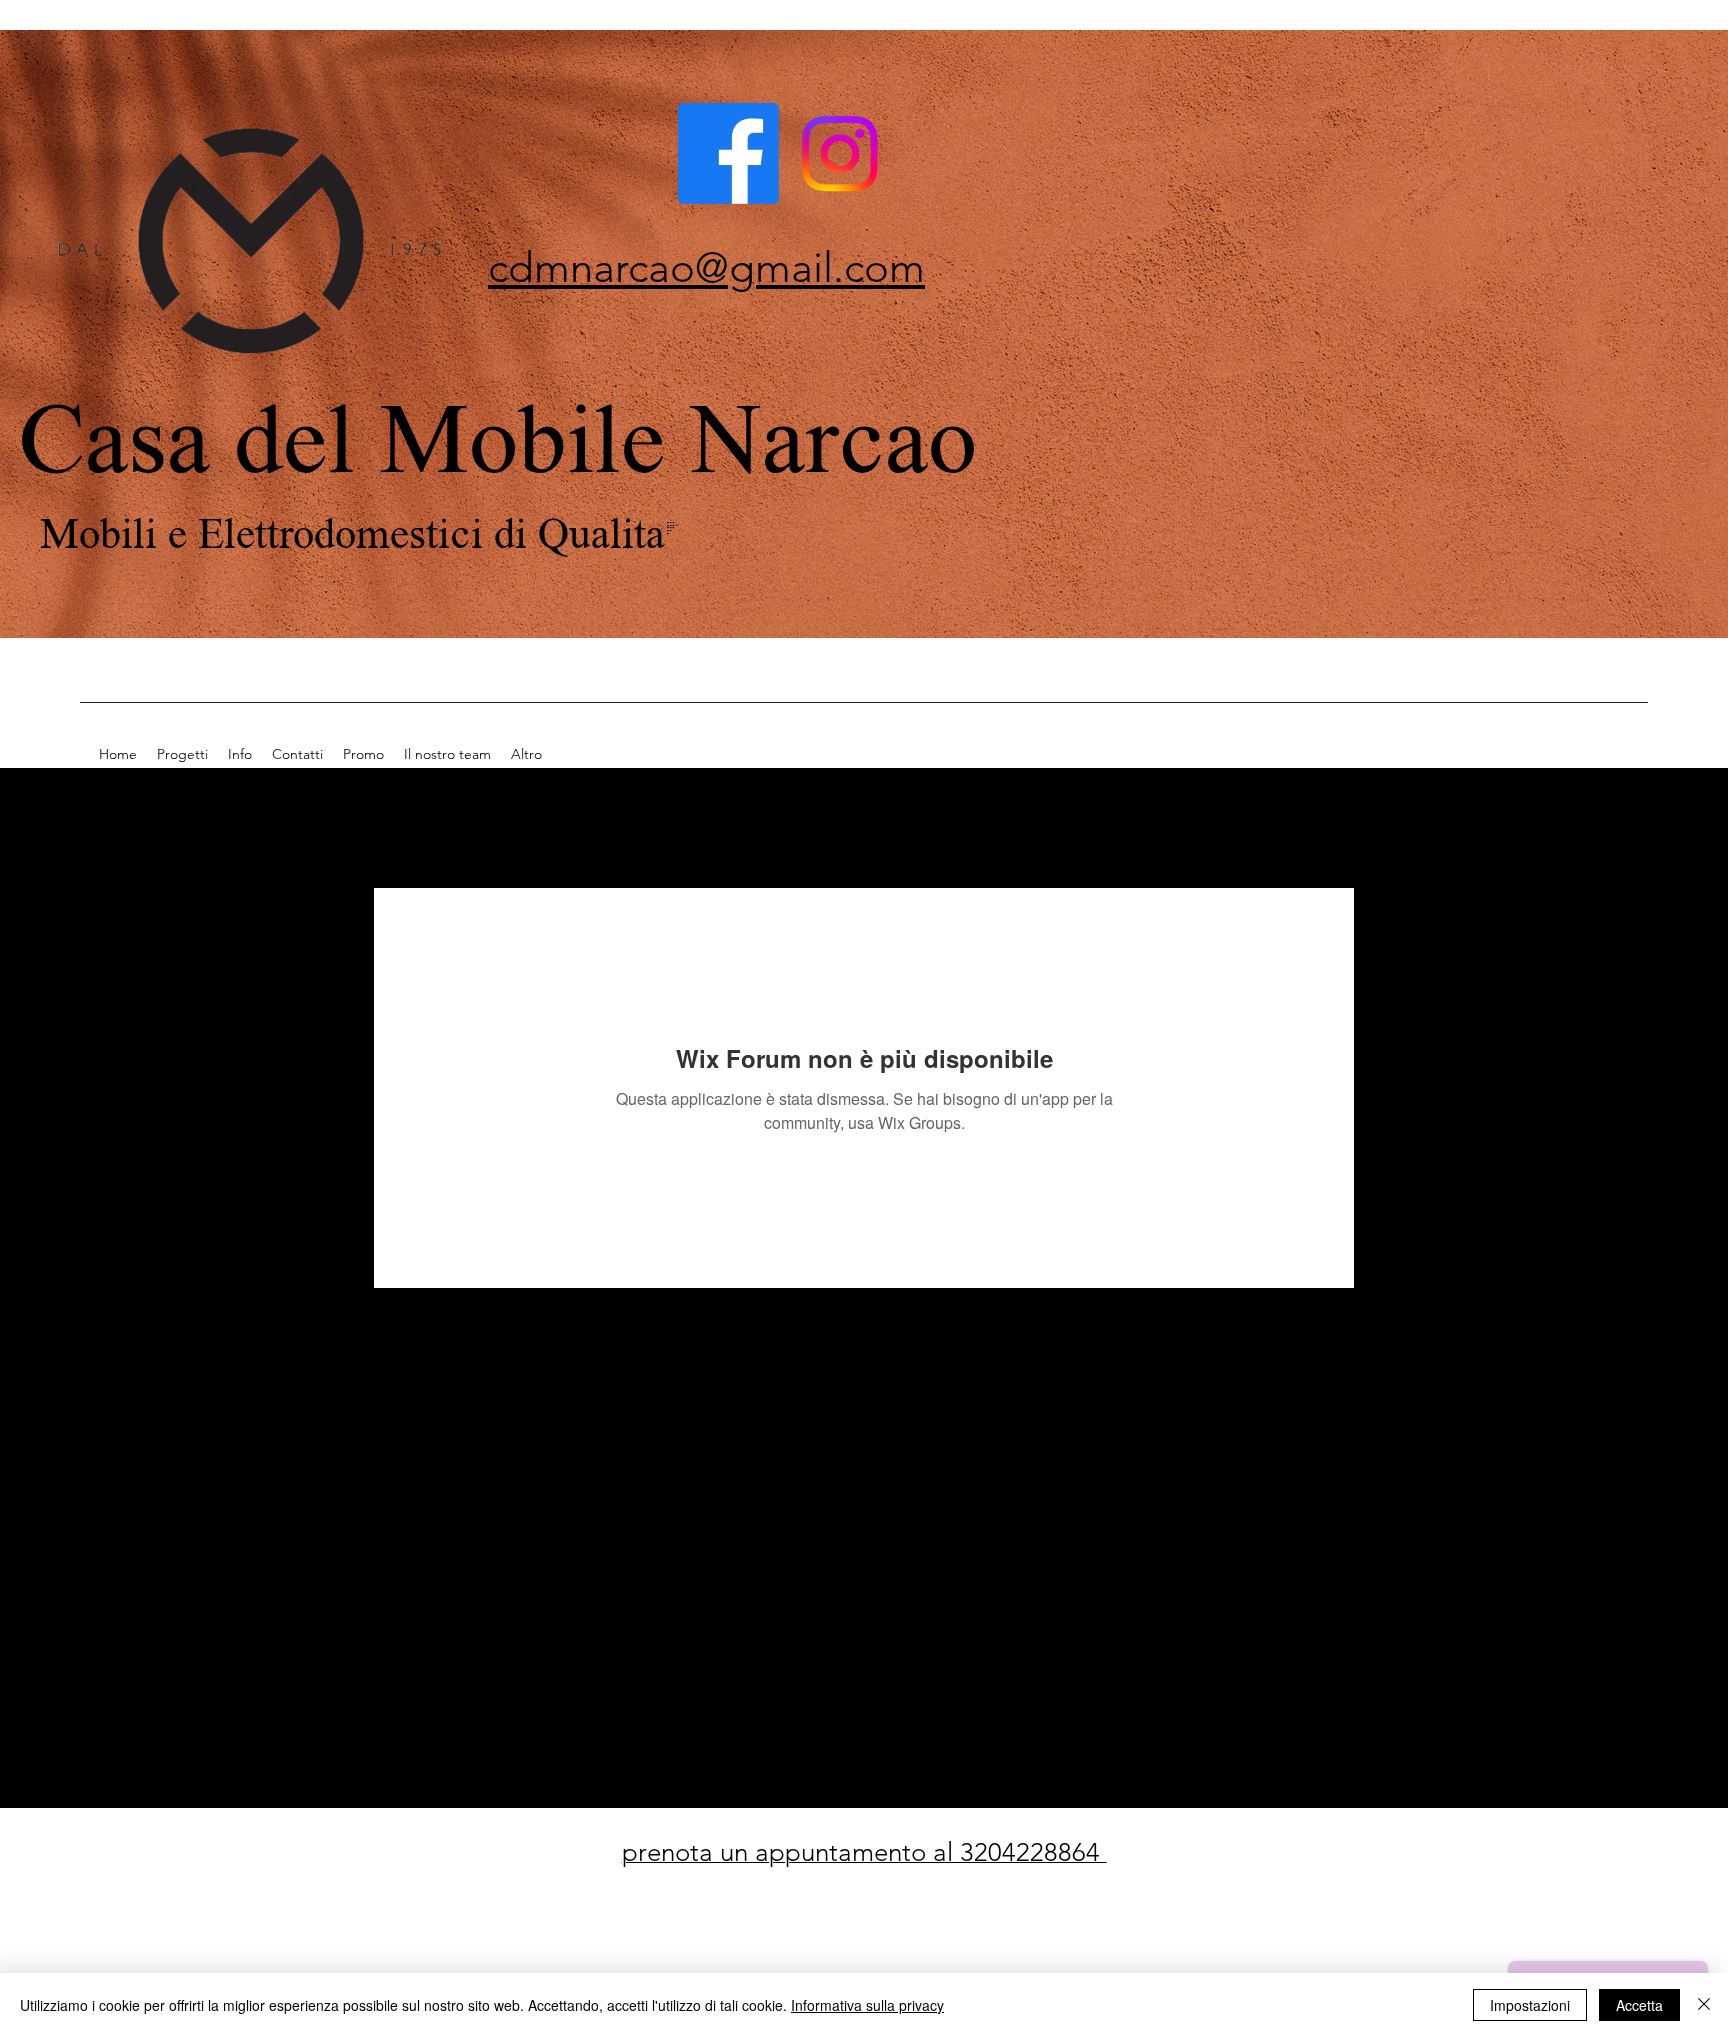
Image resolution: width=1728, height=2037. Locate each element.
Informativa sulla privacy (867, 2005)
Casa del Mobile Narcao (498, 433)
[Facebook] (728, 153)
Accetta (1639, 2005)
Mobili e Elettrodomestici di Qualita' (363, 531)
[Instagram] (839, 153)
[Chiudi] (1704, 2005)
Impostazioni (1530, 2005)
